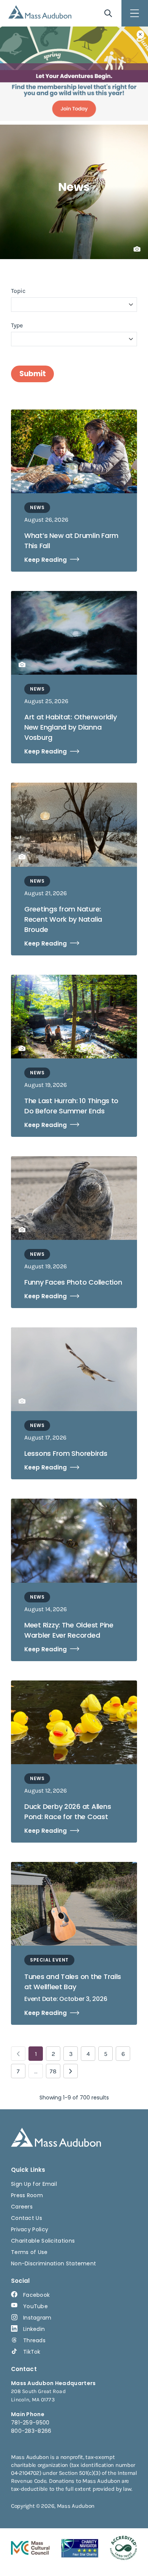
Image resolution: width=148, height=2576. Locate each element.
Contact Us (27, 2218)
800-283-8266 (31, 2431)
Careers (22, 2207)
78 (53, 2071)
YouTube (35, 2306)
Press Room (27, 2195)
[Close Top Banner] (140, 34)
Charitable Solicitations (43, 2241)
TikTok (32, 2352)
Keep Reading (46, 560)
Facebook (36, 2295)
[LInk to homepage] (40, 12)
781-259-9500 (30, 2423)
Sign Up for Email (34, 2184)
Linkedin (34, 2329)
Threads (34, 2340)
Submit (32, 374)
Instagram (37, 2318)
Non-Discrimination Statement (54, 2263)
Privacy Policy (30, 2229)
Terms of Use (29, 2252)
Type (17, 325)
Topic (18, 291)
